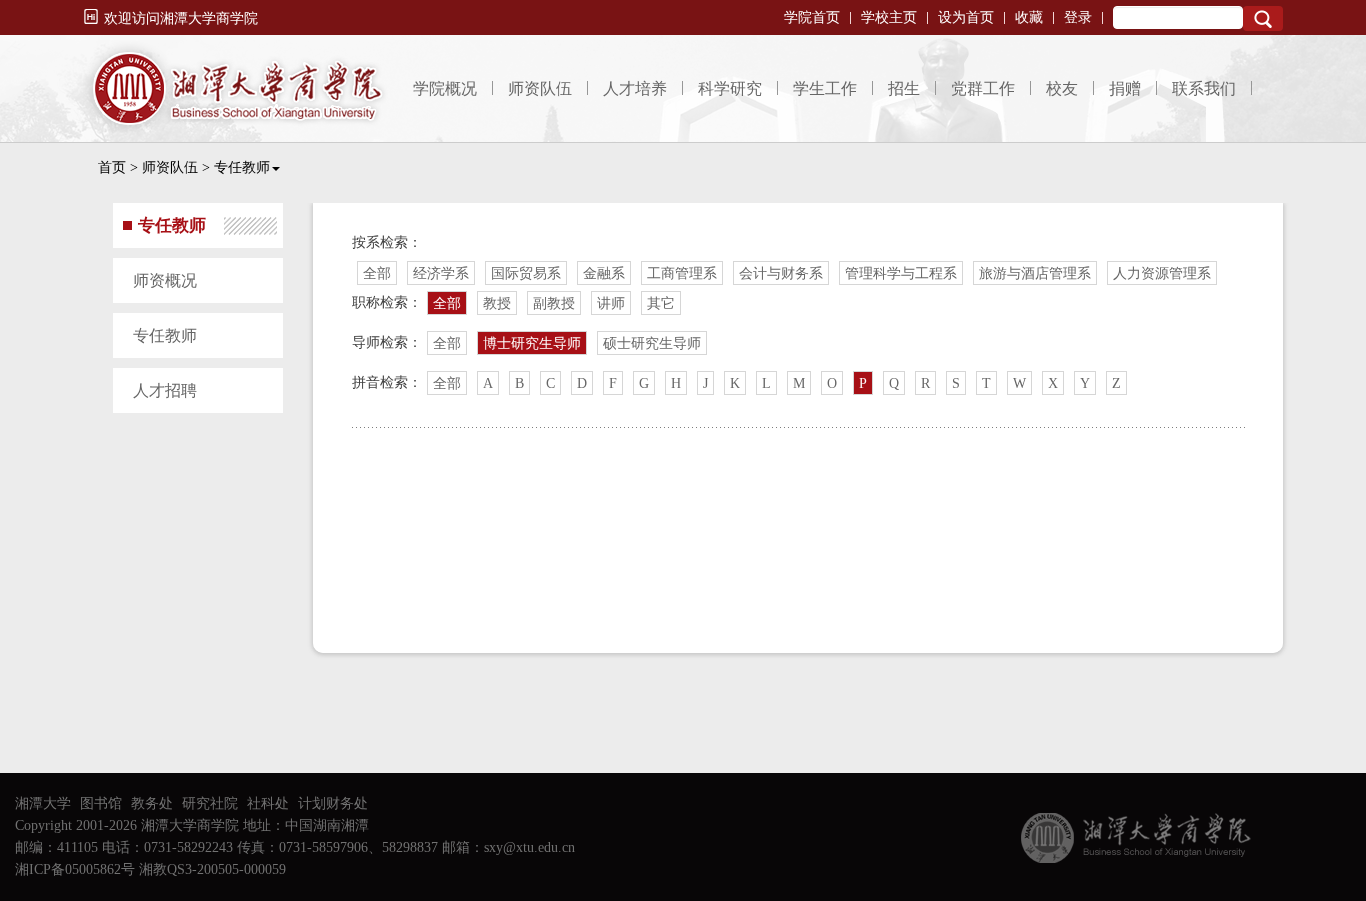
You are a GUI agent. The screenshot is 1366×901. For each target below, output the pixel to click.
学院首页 (812, 17)
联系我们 (1204, 88)
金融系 (604, 273)
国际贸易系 (526, 273)
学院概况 (445, 88)
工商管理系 (682, 273)
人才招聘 (165, 390)
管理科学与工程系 (901, 273)
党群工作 (983, 88)
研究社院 (210, 803)
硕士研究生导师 (652, 343)
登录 (1078, 17)
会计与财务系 (781, 273)
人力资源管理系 (1162, 273)
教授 (497, 303)
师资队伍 (540, 88)
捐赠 (1125, 88)
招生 (904, 88)
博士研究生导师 (532, 343)
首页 (112, 167)
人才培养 (635, 88)
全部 (377, 273)
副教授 (554, 303)
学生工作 (825, 88)
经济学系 (441, 273)
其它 (661, 303)
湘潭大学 (43, 803)
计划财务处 (333, 803)
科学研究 (730, 88)
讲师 (611, 303)
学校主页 (889, 17)
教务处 (152, 803)
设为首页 (966, 17)
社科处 (268, 803)
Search (1263, 18)
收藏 (1029, 17)
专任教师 (242, 167)
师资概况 (165, 280)
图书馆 (101, 803)
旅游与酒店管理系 (1035, 273)
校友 (1062, 88)
